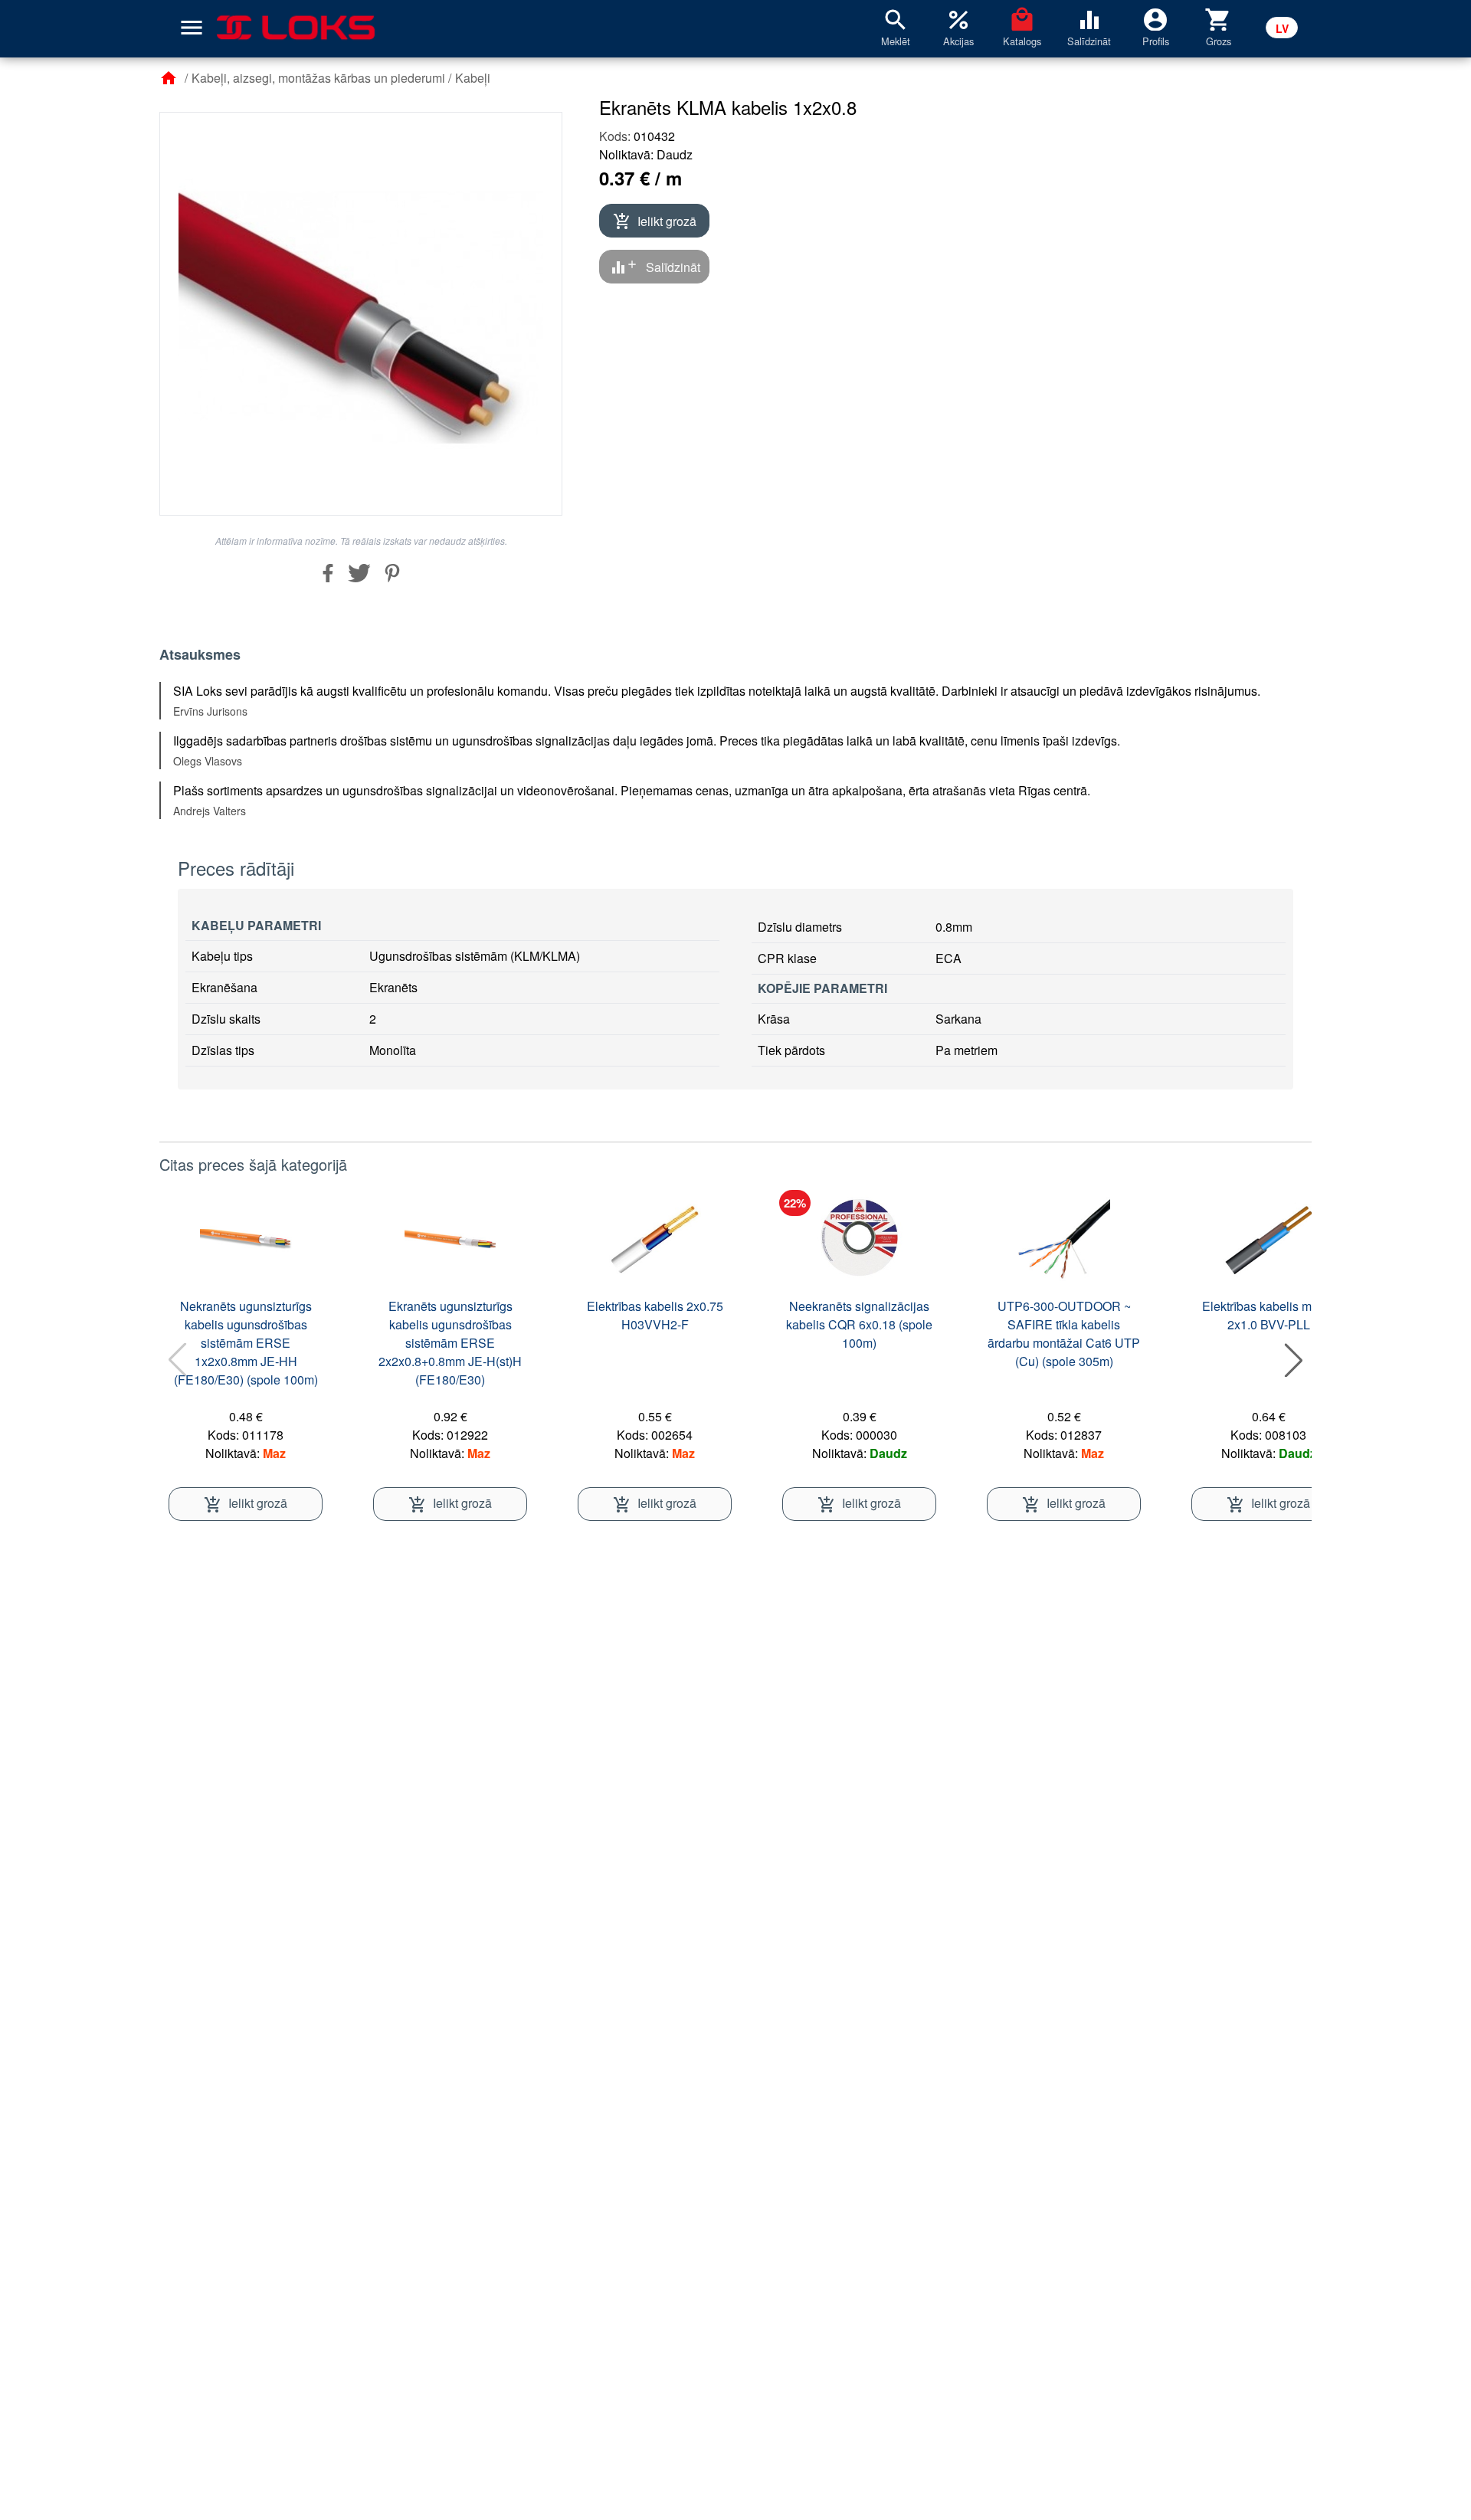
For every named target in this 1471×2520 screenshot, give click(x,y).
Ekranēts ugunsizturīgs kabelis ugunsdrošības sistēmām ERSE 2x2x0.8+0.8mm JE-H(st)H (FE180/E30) (450, 1343)
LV (1282, 28)
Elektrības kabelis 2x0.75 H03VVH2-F (655, 1315)
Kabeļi (473, 78)
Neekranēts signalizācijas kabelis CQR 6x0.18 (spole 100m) (859, 1324)
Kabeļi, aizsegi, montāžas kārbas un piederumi (318, 78)
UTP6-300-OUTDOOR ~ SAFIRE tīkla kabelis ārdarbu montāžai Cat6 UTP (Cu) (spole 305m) (1064, 1334)
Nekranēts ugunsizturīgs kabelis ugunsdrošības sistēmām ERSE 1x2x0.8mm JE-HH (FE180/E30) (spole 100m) (246, 1343)
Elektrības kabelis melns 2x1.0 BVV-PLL (1268, 1315)
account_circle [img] (1155, 18)
